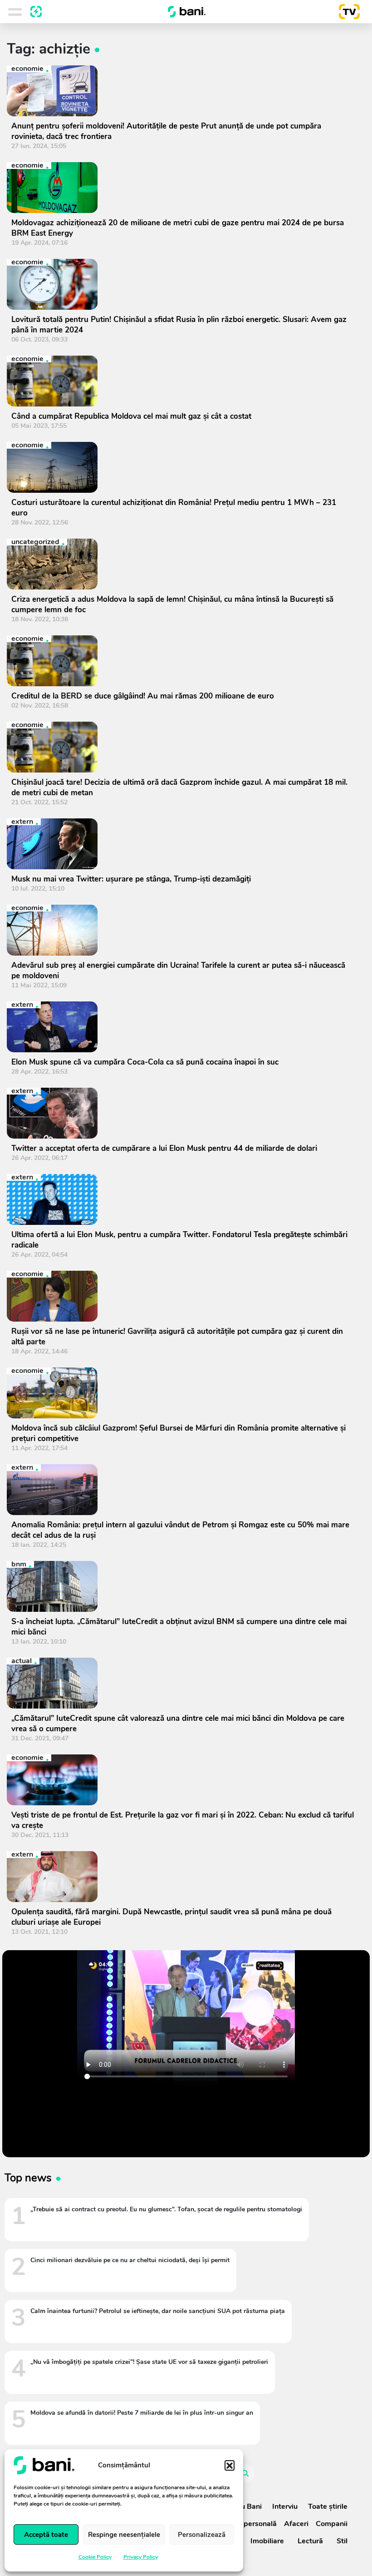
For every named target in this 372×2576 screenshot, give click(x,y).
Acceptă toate (46, 2535)
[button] (230, 2465)
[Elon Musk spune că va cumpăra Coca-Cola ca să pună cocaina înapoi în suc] (183, 1027)
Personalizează (202, 2535)
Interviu (285, 2507)
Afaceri (296, 2524)
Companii (332, 2524)
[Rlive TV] (346, 12)
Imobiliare (267, 2541)
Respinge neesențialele (124, 2535)
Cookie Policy (95, 2557)
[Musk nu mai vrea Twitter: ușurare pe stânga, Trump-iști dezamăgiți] (183, 844)
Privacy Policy (141, 2557)
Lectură (310, 2541)
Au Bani (249, 2507)
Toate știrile (328, 2507)
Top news (28, 2178)
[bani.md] (187, 12)
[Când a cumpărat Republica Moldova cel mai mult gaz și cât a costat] (183, 381)
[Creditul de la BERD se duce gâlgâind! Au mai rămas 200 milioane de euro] (183, 661)
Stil (342, 2541)
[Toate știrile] (36, 12)
